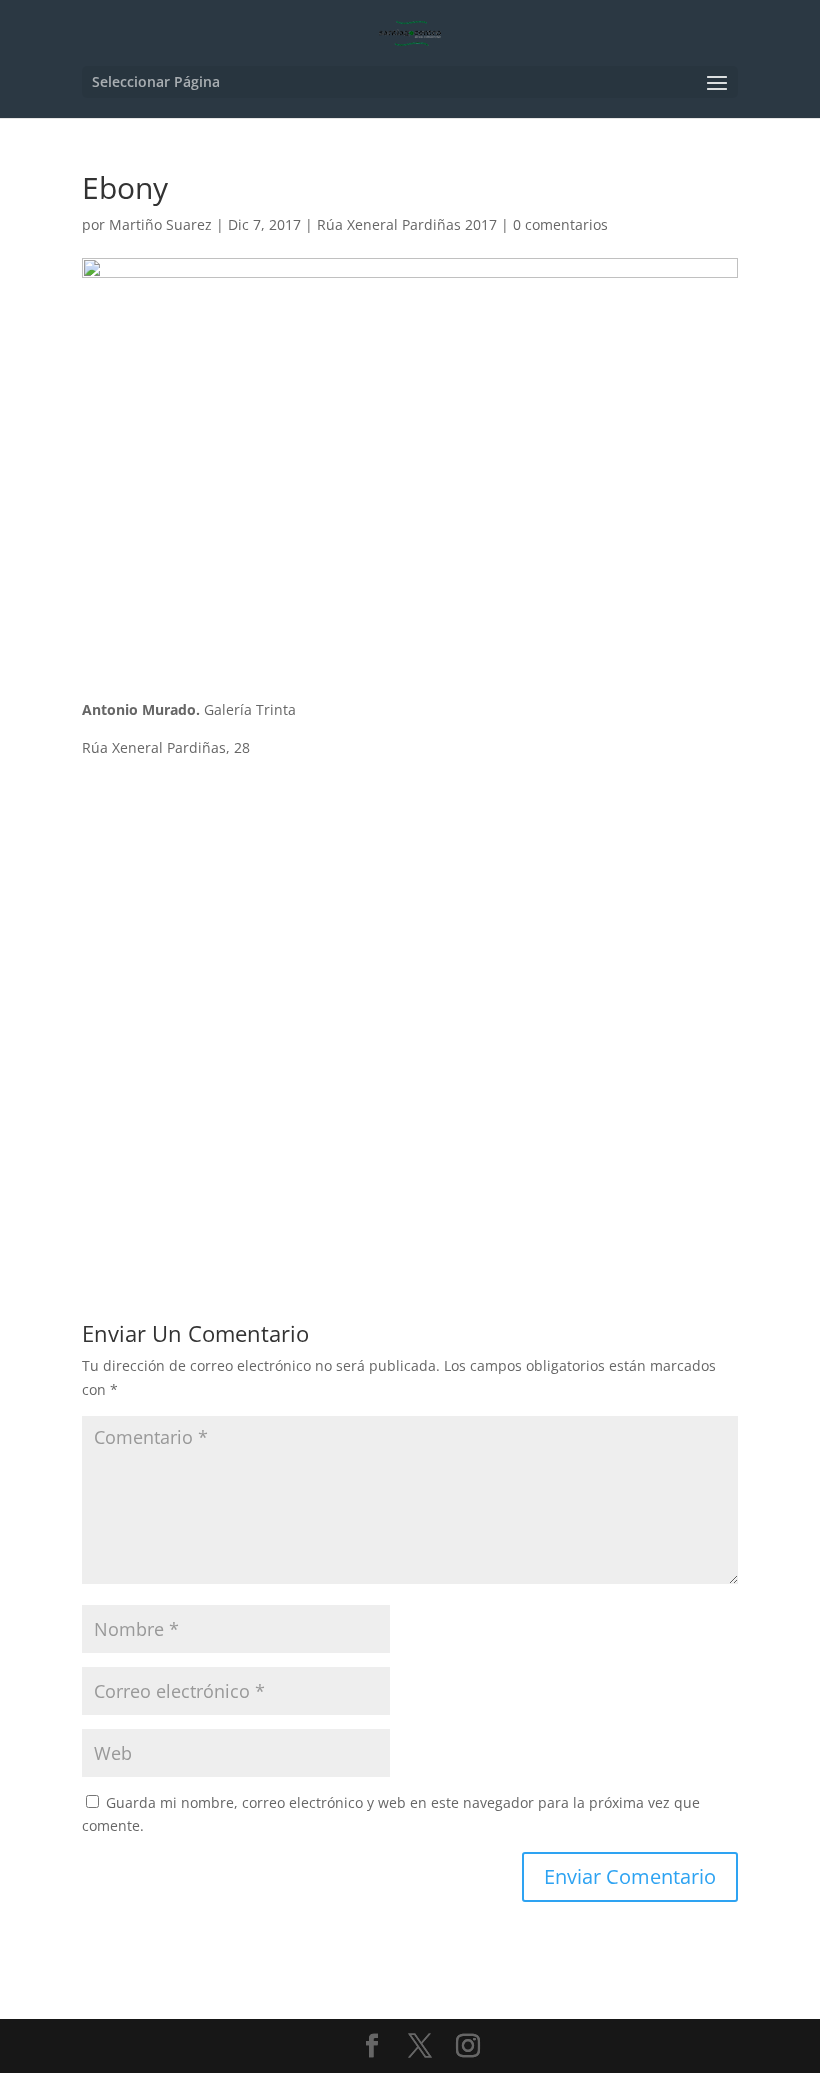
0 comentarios (560, 224)
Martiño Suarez (160, 224)
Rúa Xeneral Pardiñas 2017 (407, 224)
